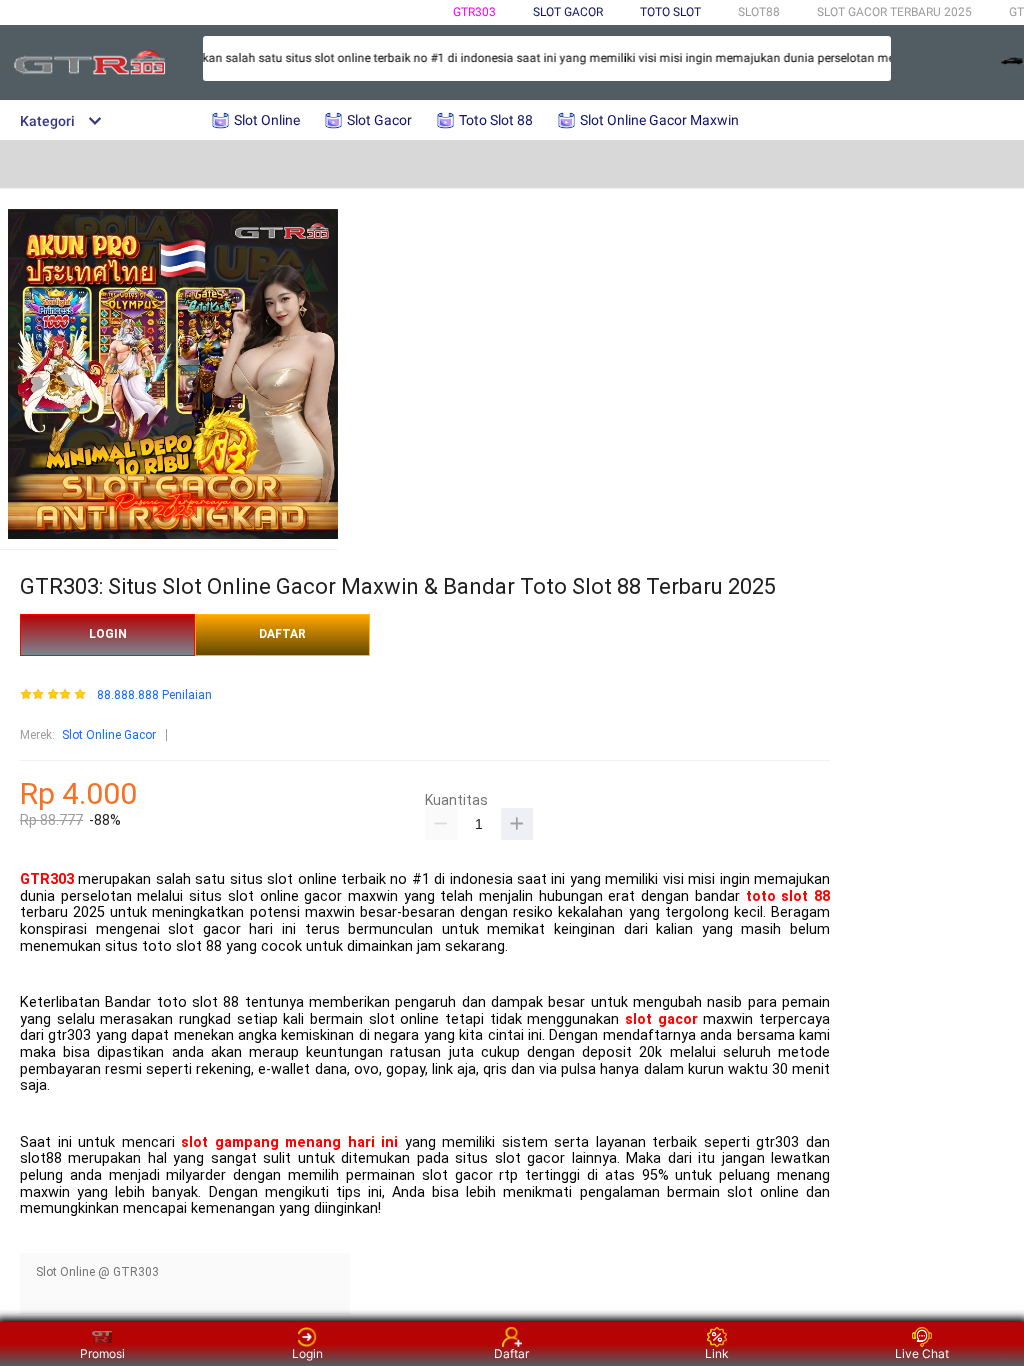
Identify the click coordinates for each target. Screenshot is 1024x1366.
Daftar (511, 1353)
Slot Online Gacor (109, 735)
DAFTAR (282, 634)
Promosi (102, 1353)
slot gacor (661, 1019)
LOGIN (108, 634)
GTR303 (474, 12)
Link (717, 1353)
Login (307, 1353)
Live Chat (922, 1353)
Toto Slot (670, 12)
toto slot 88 (788, 896)
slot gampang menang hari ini (289, 1142)
